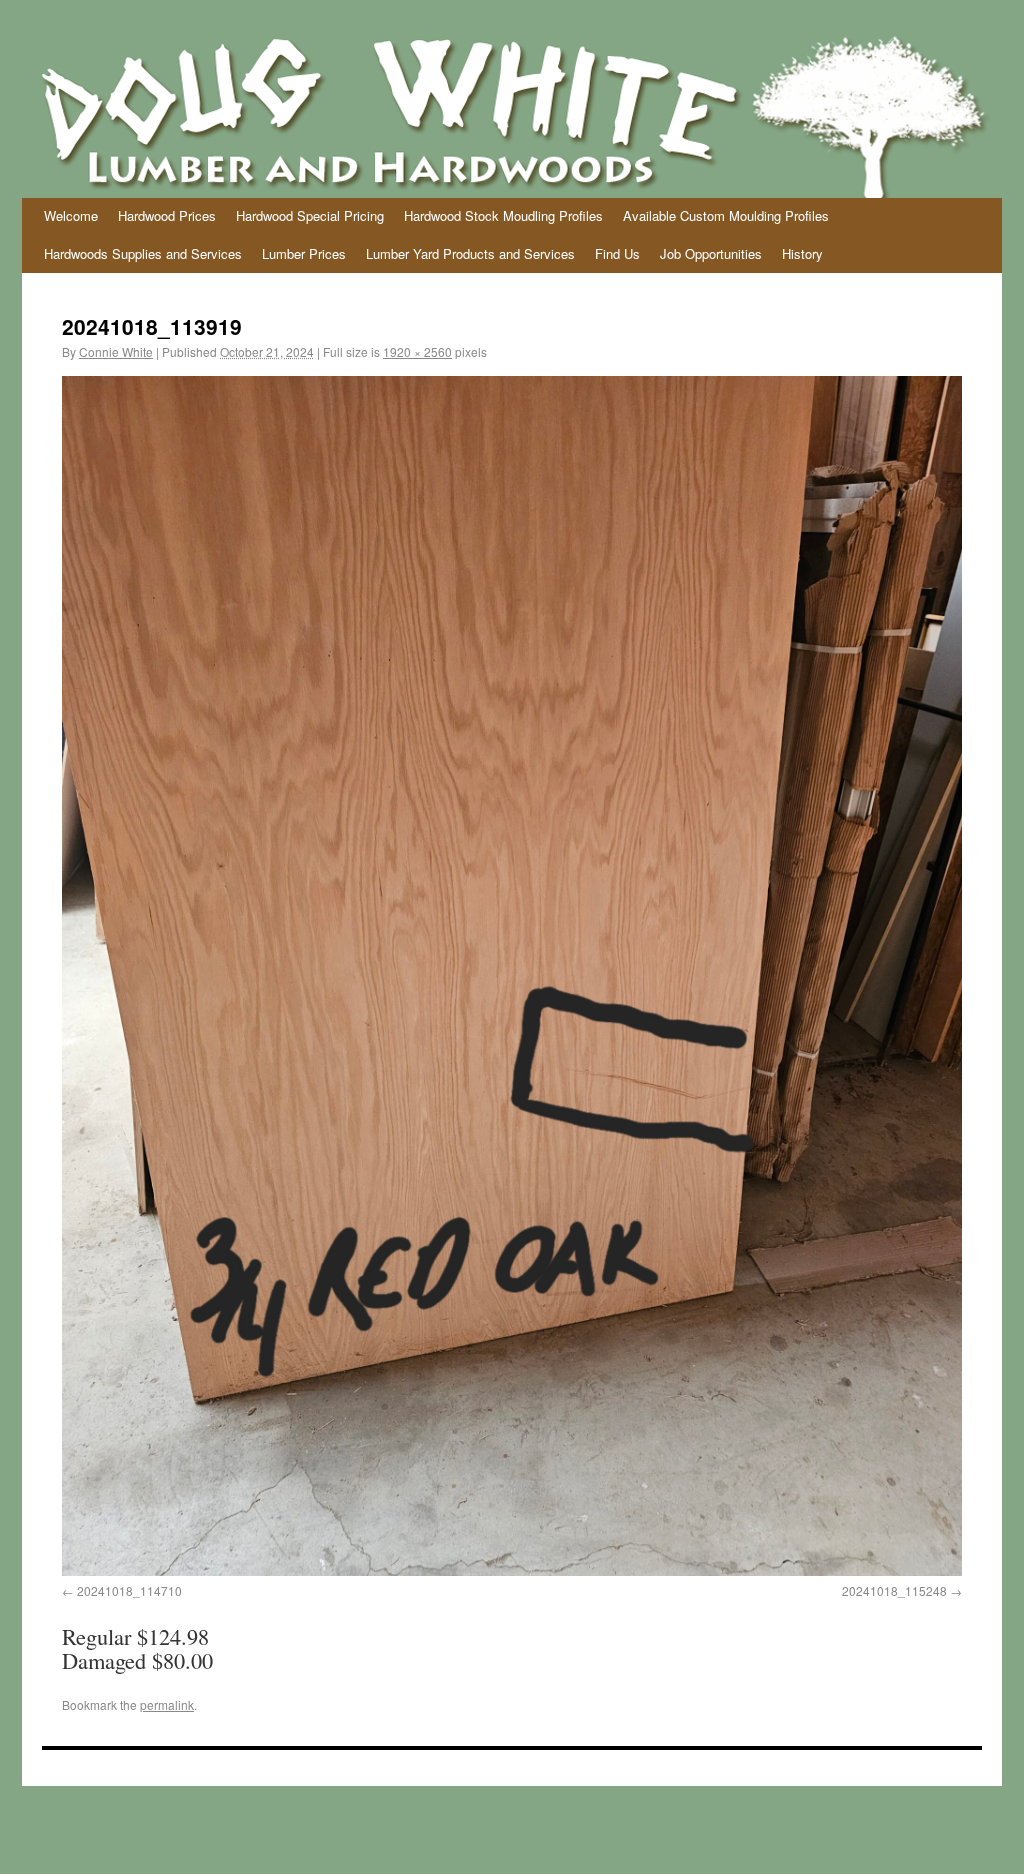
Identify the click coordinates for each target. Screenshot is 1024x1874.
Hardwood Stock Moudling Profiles (503, 215)
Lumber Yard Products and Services (470, 253)
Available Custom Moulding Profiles (726, 215)
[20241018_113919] (512, 976)
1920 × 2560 (417, 351)
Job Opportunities (711, 253)
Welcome (71, 215)
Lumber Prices (304, 253)
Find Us (617, 253)
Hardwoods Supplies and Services (143, 253)
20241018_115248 (894, 1590)
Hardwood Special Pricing (310, 215)
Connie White (116, 351)
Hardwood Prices (167, 215)
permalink (167, 1704)
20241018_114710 (129, 1590)
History (802, 253)
